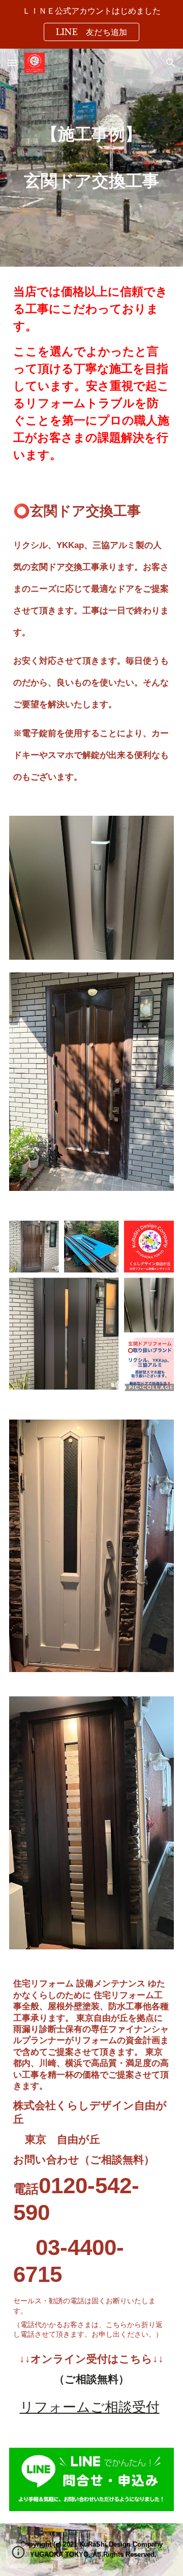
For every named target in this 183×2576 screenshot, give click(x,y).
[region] (91, 24)
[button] (12, 63)
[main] (91, 157)
